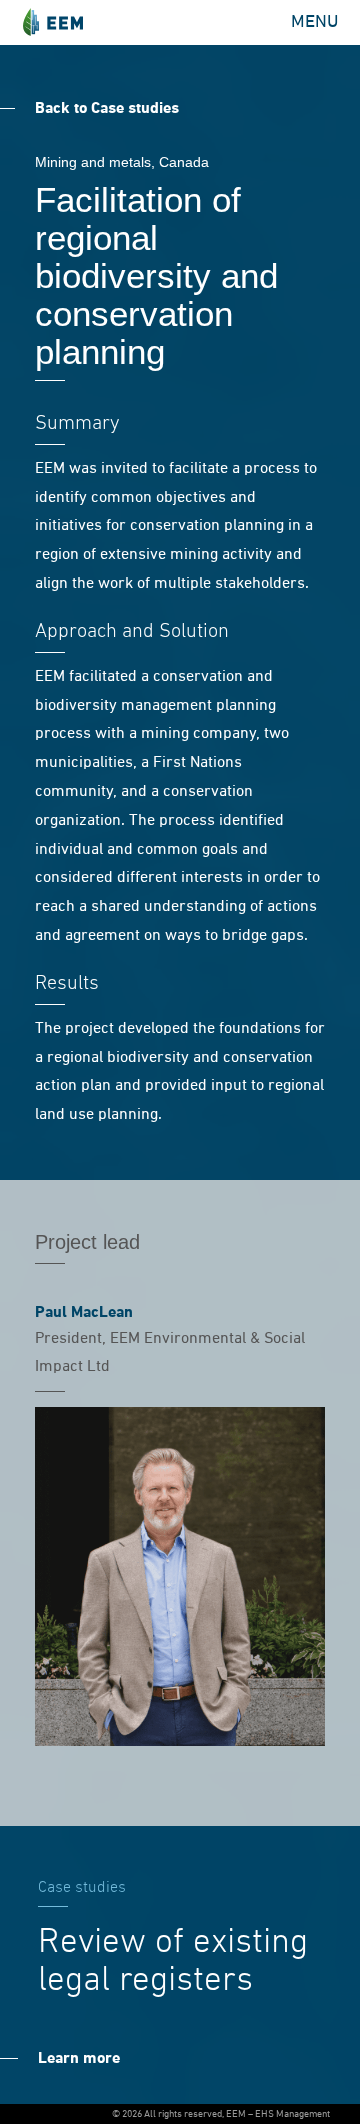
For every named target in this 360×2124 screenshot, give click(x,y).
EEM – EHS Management (52, 22)
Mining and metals (93, 162)
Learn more (79, 2059)
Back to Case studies (107, 109)
